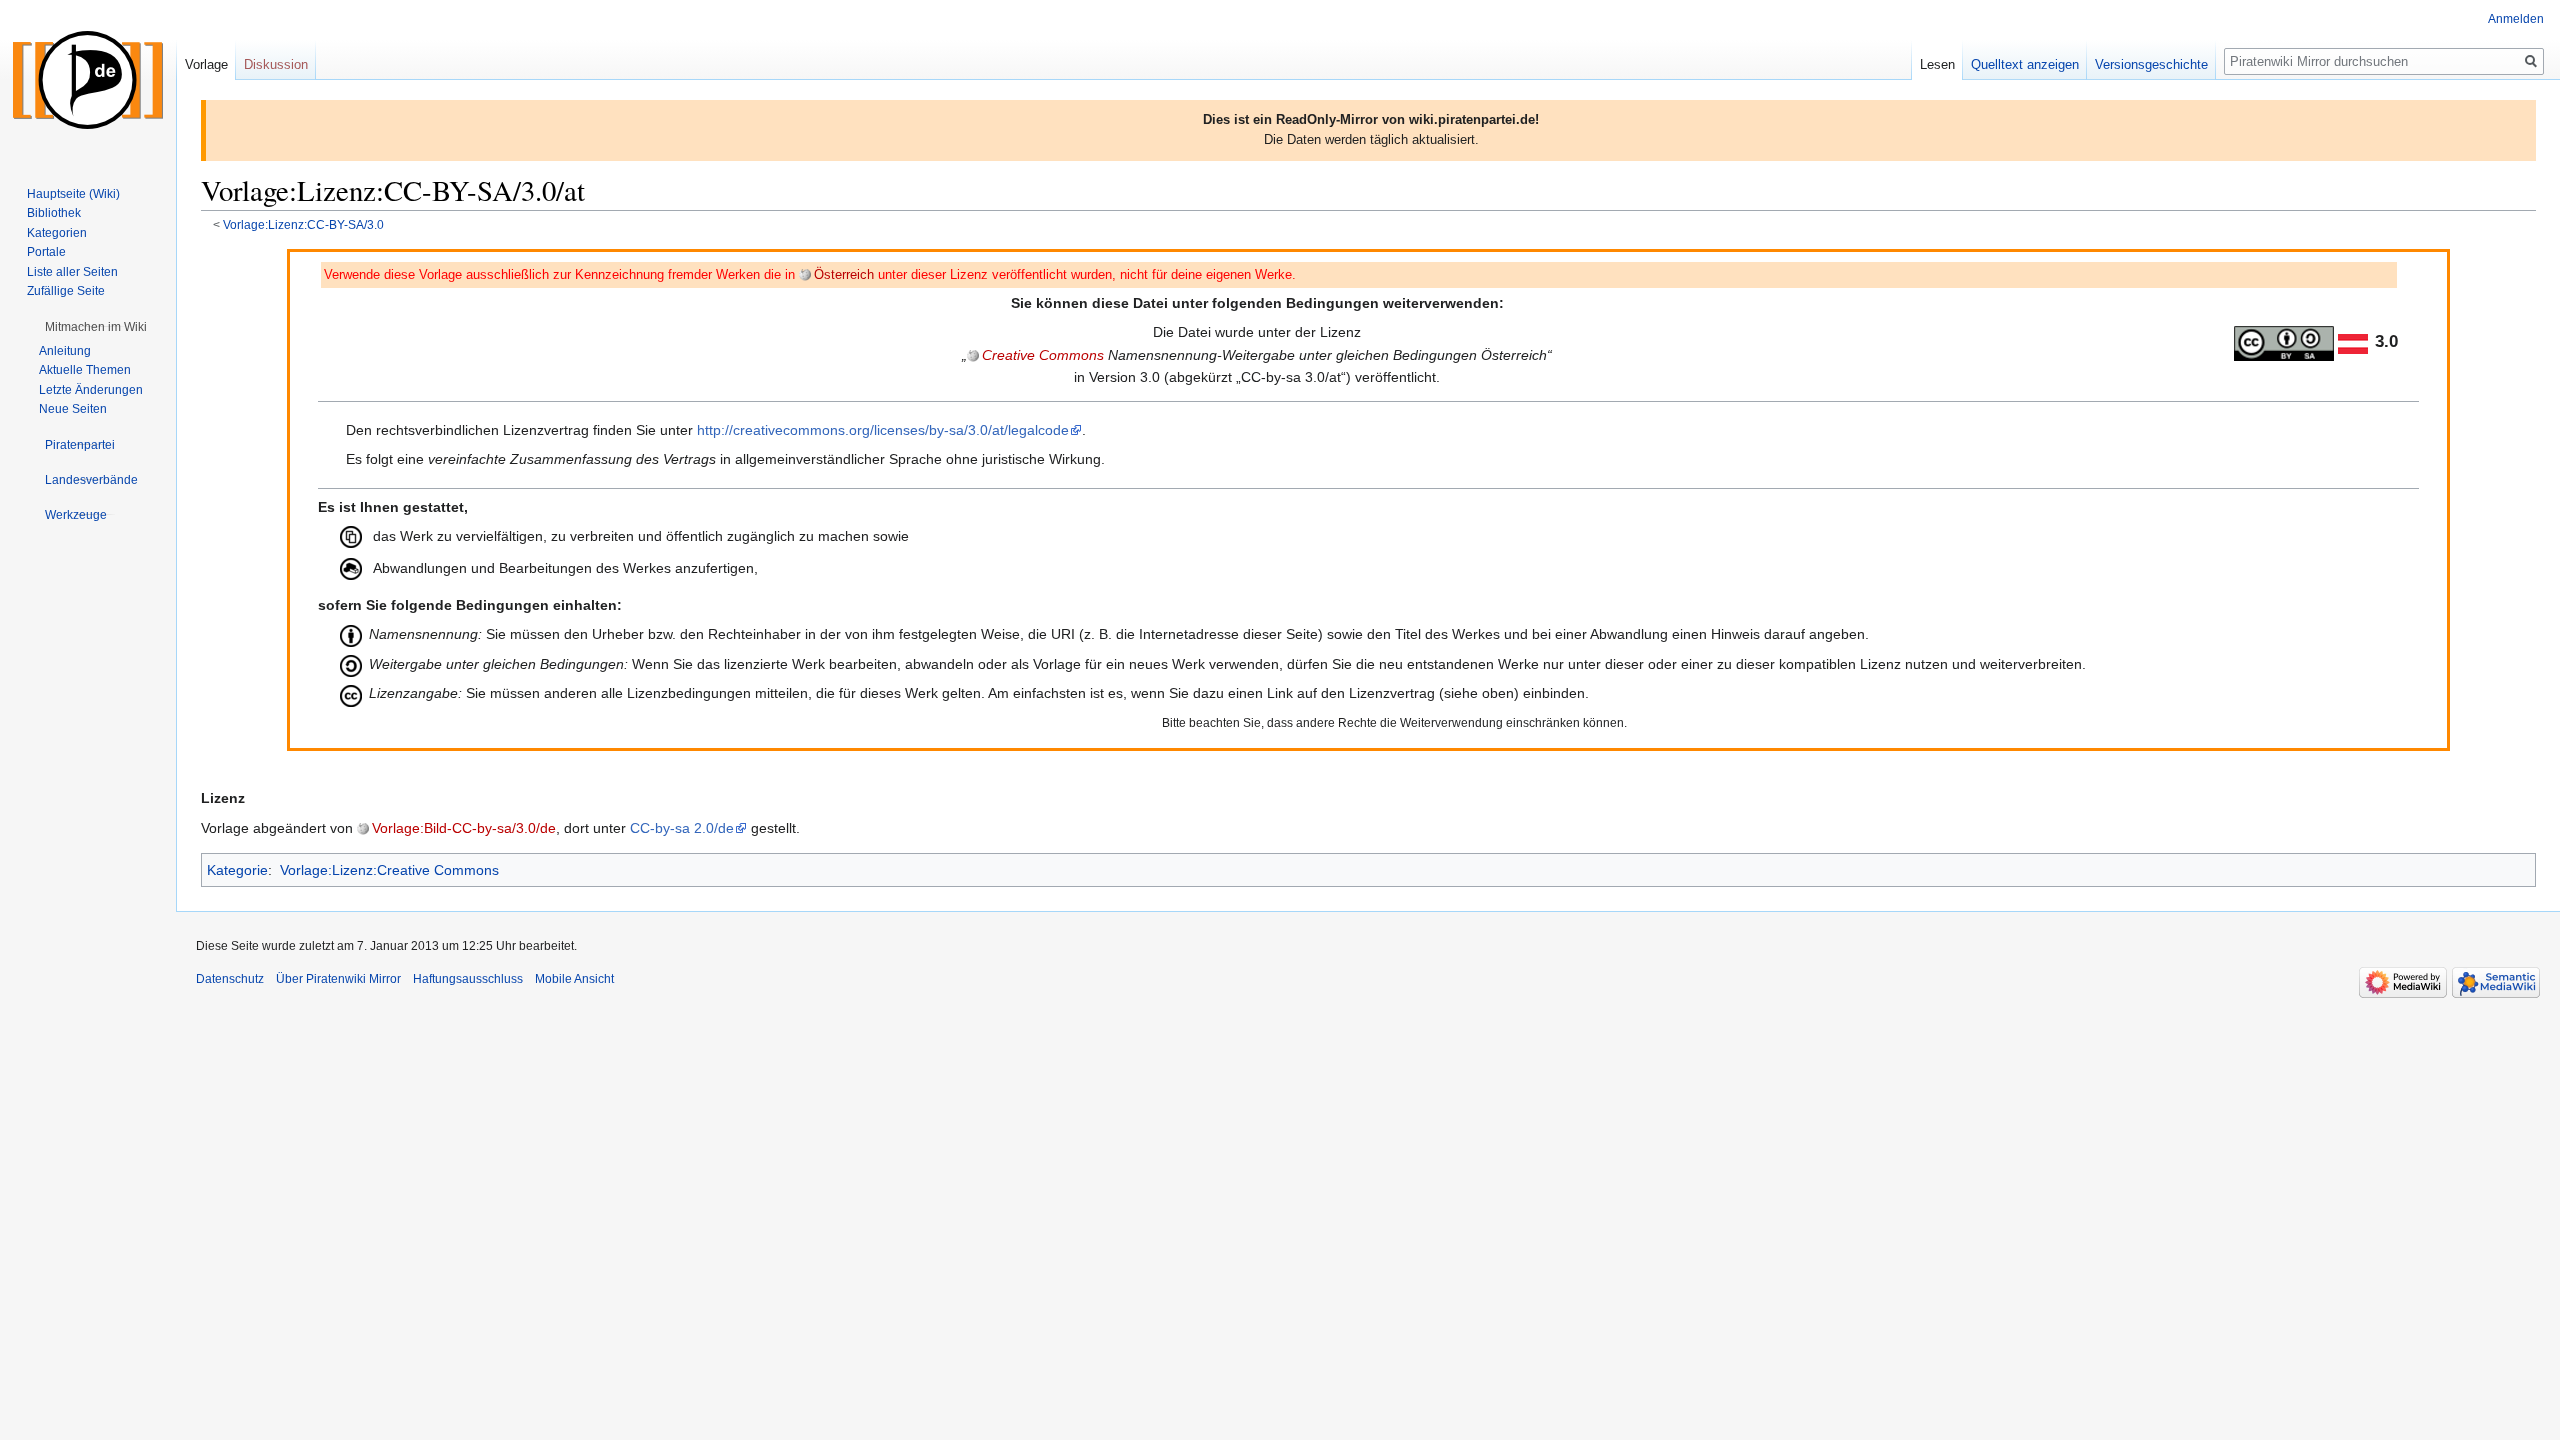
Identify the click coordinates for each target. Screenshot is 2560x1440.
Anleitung (65, 351)
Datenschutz (230, 979)
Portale (46, 252)
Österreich (844, 275)
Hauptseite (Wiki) (73, 194)
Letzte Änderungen (91, 390)
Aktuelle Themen (85, 370)
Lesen (1937, 64)
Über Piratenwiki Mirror (338, 979)
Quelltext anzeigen (2025, 64)
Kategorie (237, 870)
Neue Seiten (73, 409)
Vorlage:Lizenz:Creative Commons (389, 870)
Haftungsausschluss (468, 979)
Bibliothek (54, 213)
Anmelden (2516, 19)
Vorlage (206, 64)
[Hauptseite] (88, 80)
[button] (96, 327)
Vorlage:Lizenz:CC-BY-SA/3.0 (303, 224)
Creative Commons (1043, 355)
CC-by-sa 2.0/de (682, 828)
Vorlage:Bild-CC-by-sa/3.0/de (464, 828)
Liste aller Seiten (72, 272)
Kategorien (57, 233)
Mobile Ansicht (574, 979)
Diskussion (276, 64)
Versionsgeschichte (2151, 64)
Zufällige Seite (66, 291)
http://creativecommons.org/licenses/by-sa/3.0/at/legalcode (883, 430)
